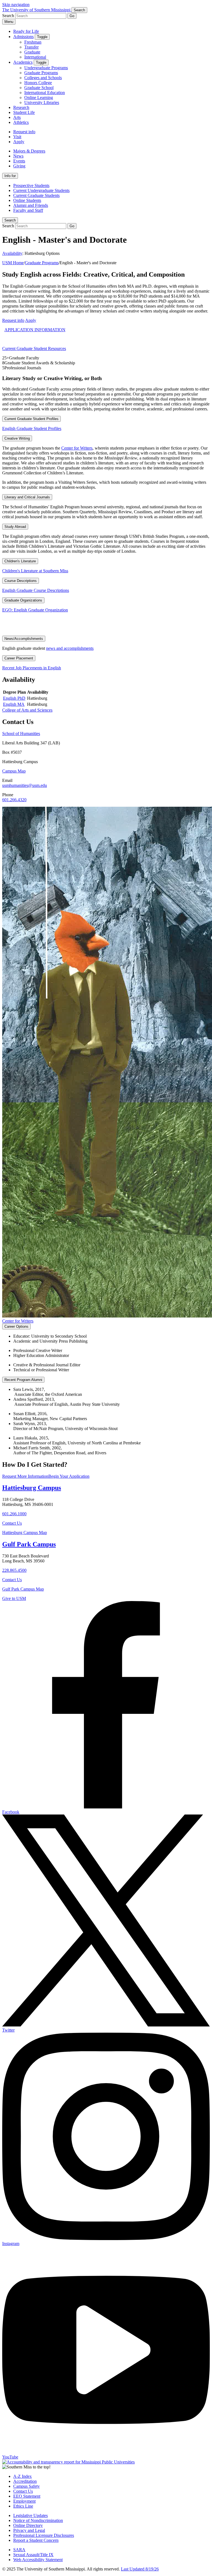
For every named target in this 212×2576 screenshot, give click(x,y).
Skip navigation (16, 5)
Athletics (21, 122)
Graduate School (39, 88)
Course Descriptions (21, 581)
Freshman (33, 42)
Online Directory (28, 2525)
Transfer (31, 47)
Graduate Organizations (23, 600)
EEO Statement (27, 2496)
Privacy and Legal (29, 2530)
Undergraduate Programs (46, 68)
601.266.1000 (14, 1514)
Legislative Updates (31, 2515)
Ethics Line (23, 2506)
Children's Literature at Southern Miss (35, 571)
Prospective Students (31, 185)
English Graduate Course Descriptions (36, 590)
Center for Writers (77, 448)
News (18, 156)
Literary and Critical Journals (27, 497)
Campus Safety (26, 2486)
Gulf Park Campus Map (23, 1589)
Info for (10, 176)
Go (72, 16)
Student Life (24, 112)
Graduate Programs (41, 73)
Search (10, 220)
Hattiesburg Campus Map (25, 1532)
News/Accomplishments (24, 639)
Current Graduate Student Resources (34, 348)
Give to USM (14, 1598)
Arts (17, 117)
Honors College (38, 83)
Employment (24, 2501)
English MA (14, 704)
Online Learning (39, 97)
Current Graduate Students (36, 195)
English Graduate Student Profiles (32, 428)
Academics (23, 62)
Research (21, 107)
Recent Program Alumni (23, 1380)
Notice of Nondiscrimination (38, 2520)
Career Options (16, 1326)
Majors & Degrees (29, 151)
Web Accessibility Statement (38, 2560)
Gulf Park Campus (29, 1544)
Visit (17, 137)
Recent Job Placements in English (32, 668)
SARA (19, 2550)
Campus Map (14, 771)
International (35, 57)
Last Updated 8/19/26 (140, 2569)
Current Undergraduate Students (41, 190)
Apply (19, 142)
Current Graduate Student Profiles (31, 419)
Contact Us (12, 1523)
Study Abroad (15, 527)
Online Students (27, 200)
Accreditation (25, 2481)
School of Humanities (21, 733)
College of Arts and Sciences (27, 710)
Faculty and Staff (28, 210)
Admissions (23, 37)
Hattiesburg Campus (32, 1488)
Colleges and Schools (43, 78)
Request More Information (25, 1476)
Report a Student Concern (36, 2540)
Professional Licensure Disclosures (44, 2535)
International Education (45, 93)
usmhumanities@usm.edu (25, 785)
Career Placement (19, 658)
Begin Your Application (69, 1476)
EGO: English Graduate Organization (35, 610)
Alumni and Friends (31, 205)
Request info (24, 132)
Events (19, 161)
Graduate (32, 52)
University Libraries (42, 102)
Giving (19, 166)
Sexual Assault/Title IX (33, 2555)
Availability (12, 253)
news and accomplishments (70, 648)
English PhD (14, 698)
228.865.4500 (14, 1570)
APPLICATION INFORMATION (35, 330)
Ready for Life (26, 31)
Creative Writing (17, 438)
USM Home (13, 263)
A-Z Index (22, 2476)
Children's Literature (20, 561)
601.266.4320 (14, 800)
